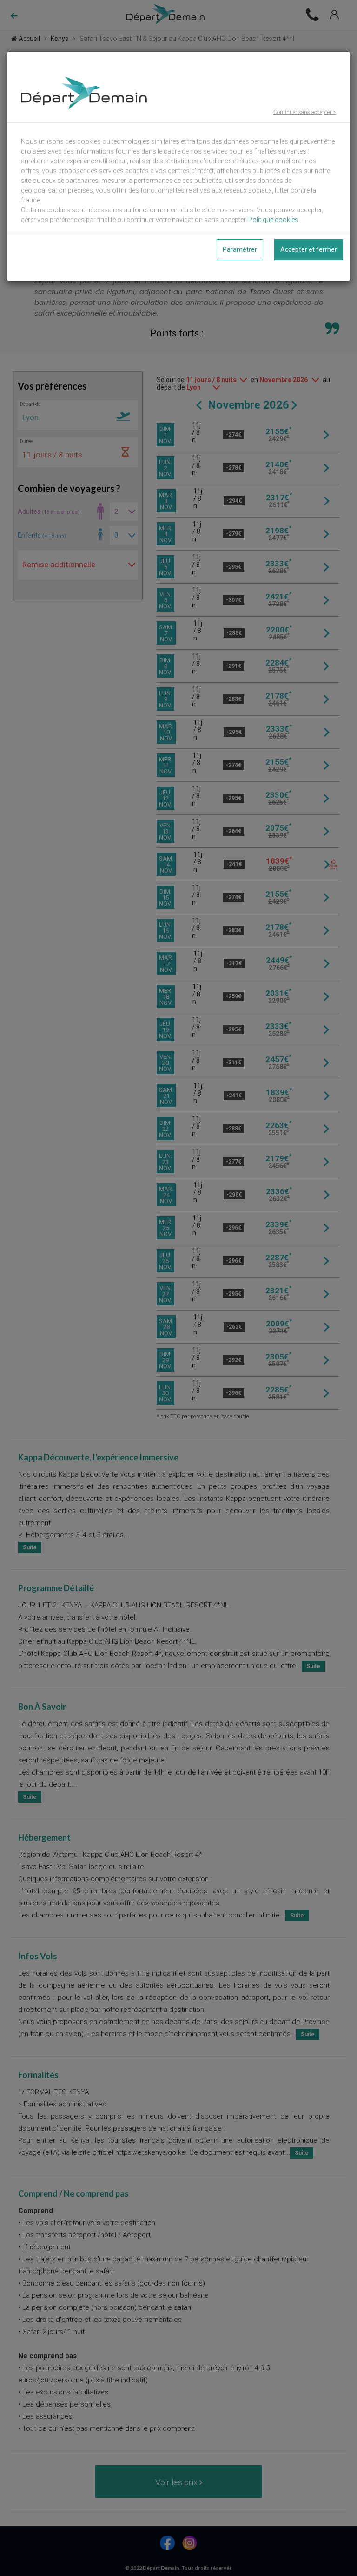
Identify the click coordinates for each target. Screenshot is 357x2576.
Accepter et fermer (309, 249)
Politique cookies (273, 220)
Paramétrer (240, 249)
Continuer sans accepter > (305, 112)
